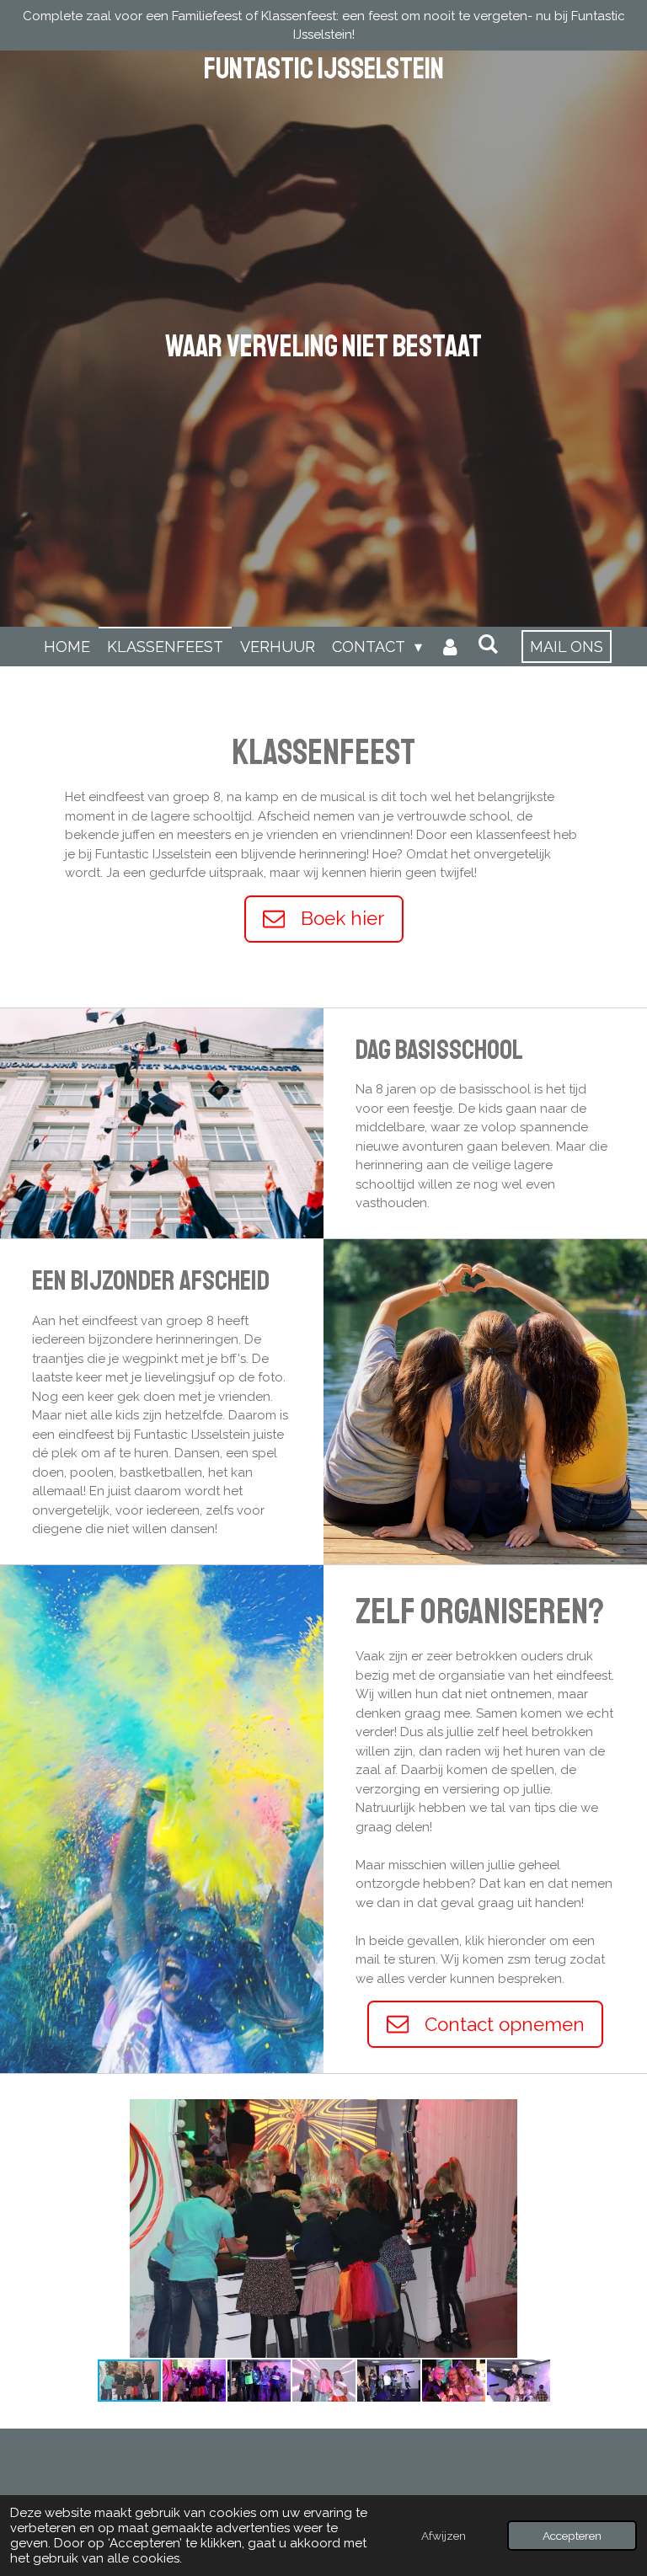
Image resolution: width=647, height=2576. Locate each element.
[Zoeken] (487, 644)
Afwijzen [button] (444, 2536)
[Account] (449, 647)
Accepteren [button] (572, 2536)
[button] (567, 2114)
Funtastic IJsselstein (324, 69)
